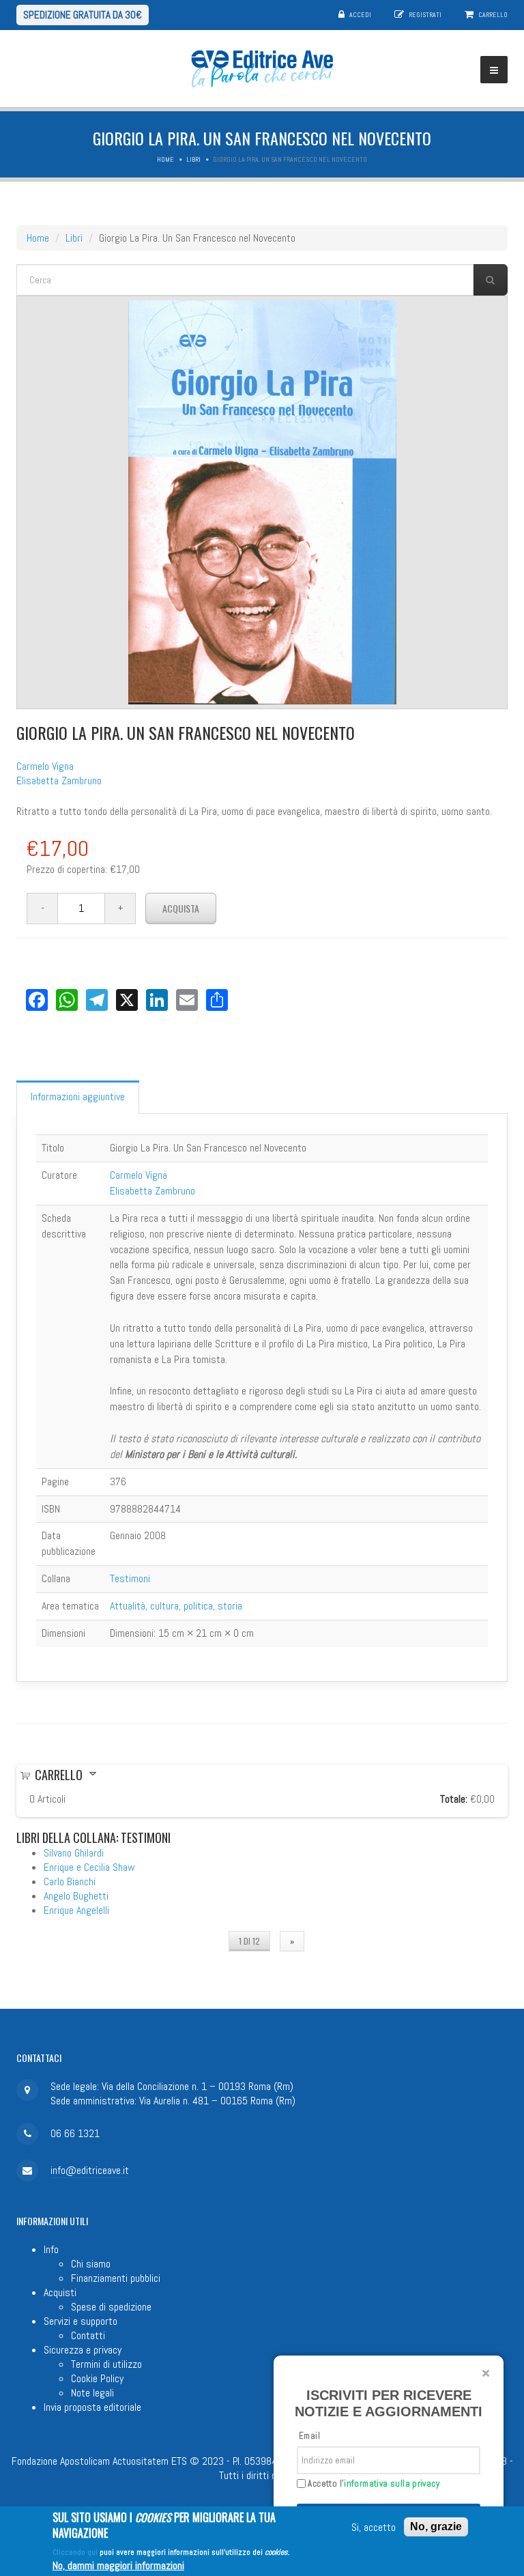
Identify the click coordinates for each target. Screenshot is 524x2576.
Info (51, 2249)
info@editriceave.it (90, 2170)
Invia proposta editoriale (92, 2407)
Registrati (425, 15)
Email (309, 2436)
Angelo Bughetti (76, 1896)
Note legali (92, 2393)
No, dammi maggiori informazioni (118, 2565)
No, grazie (436, 2527)
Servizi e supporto (81, 2321)
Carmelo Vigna (45, 766)
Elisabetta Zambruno (59, 781)
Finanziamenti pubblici (116, 2278)
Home (165, 159)
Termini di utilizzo (106, 2364)
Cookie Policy (97, 2378)
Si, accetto (374, 2527)
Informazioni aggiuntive (78, 1097)
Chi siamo (91, 2264)
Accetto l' (373, 2484)
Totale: (454, 1799)
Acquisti (60, 2292)
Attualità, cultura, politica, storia (176, 1606)
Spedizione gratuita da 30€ (83, 15)
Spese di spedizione (111, 2307)
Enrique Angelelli (76, 1910)
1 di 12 (249, 1941)
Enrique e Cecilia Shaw (89, 1867)
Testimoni (130, 1578)
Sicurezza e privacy (83, 2350)
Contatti (88, 2335)
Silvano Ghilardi (74, 1853)
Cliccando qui (75, 2552)
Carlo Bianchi (70, 1881)
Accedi (360, 15)
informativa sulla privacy (392, 2484)
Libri (193, 159)
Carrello (493, 15)
